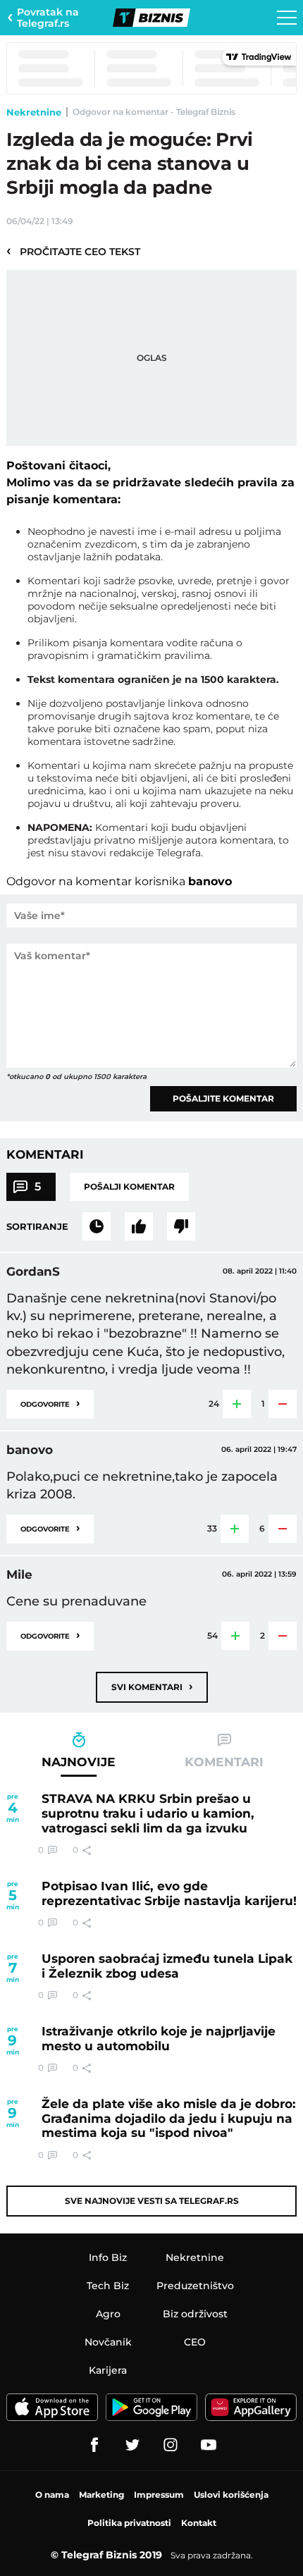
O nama (52, 2495)
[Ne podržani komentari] (181, 1226)
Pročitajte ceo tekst (73, 251)
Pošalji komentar (129, 1187)
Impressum (159, 2495)
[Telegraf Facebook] (94, 2445)
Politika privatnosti (129, 2523)
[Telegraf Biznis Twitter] (132, 2445)
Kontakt (199, 2523)
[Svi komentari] (97, 1226)
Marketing (101, 2495)
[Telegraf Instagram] (171, 2445)
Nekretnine (34, 112)
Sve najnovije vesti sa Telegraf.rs (152, 2201)
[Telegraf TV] (209, 2445)
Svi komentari (152, 1686)
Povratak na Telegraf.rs (48, 18)
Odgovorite (50, 1403)
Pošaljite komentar (223, 1098)
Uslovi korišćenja (231, 2495)
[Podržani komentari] (139, 1226)
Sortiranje (37, 1226)
